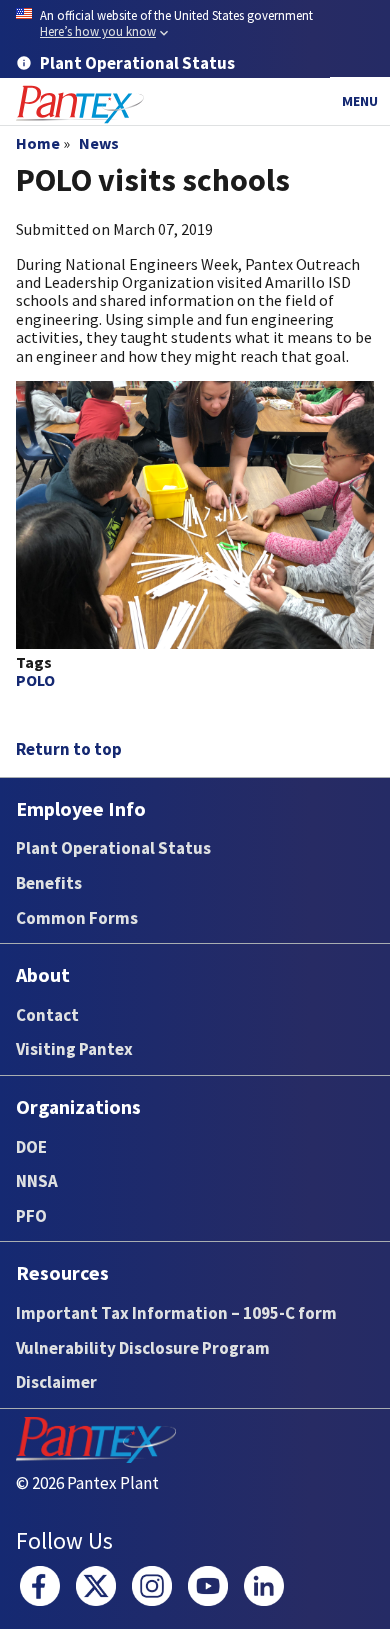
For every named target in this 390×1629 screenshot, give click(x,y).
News (99, 143)
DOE (31, 1147)
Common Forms (77, 918)
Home (38, 143)
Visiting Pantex (74, 1049)
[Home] (80, 104)
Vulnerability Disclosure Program (143, 1348)
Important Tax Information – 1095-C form (176, 1313)
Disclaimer (56, 1382)
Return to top (69, 749)
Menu (360, 101)
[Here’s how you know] (195, 24)
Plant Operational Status (113, 848)
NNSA (37, 1181)
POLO (35, 680)
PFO (31, 1216)
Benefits (49, 883)
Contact (47, 1015)
